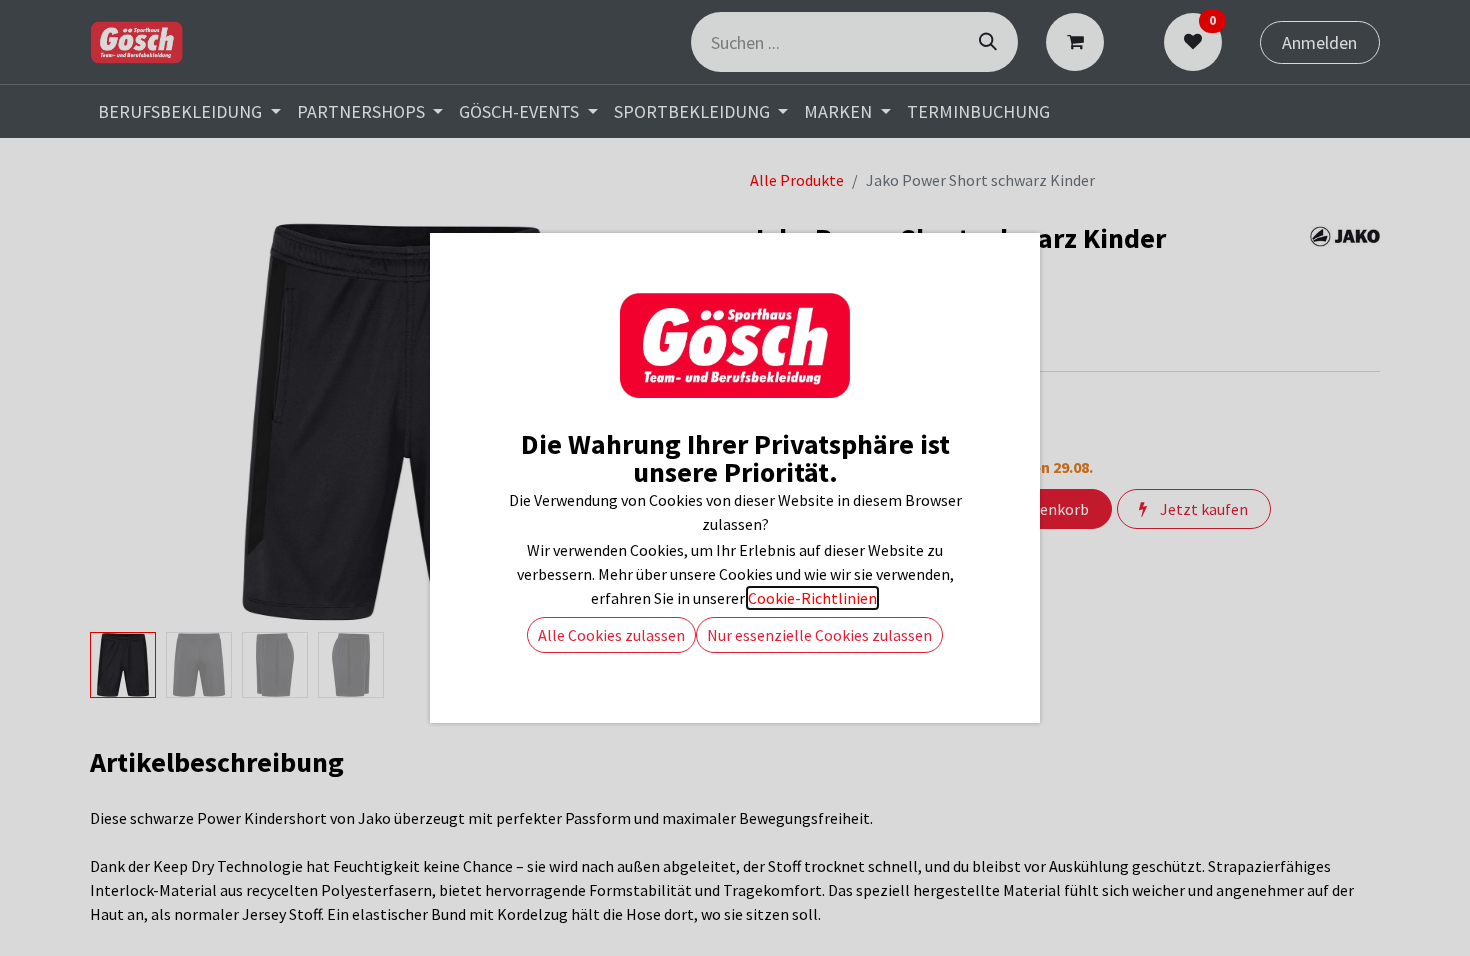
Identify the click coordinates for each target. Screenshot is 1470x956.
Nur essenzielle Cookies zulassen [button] (819, 635)
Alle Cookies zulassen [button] (611, 635)
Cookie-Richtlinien (812, 598)
